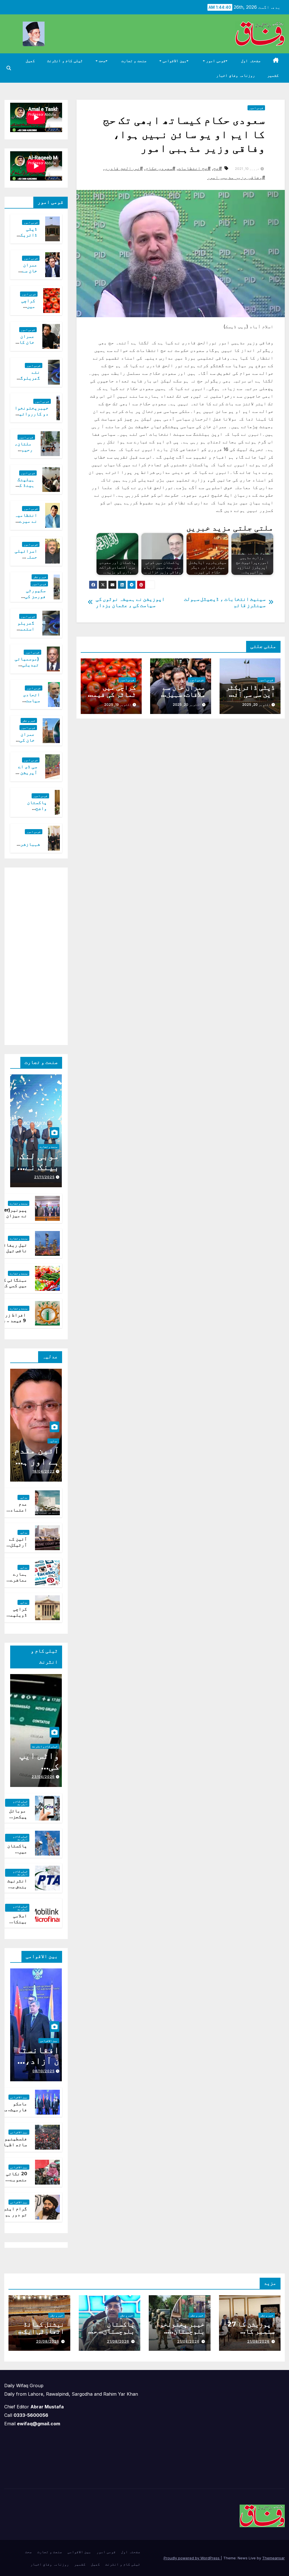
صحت (102, 61)
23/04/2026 (43, 1777)
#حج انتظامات (194, 168)
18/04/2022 (44, 1471)
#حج (218, 168)
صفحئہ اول (251, 61)
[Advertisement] (31, 955)
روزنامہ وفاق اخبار (236, 75)
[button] (9, 68)
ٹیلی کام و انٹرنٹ (65, 61)
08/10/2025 (44, 2071)
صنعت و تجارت (134, 61)
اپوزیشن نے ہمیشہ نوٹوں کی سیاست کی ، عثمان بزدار (130, 602)
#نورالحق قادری (124, 168)
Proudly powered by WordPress (192, 2558)
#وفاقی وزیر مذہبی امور (236, 177)
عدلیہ (53, 1441)
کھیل (30, 61)
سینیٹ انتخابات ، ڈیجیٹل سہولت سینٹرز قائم (225, 602)
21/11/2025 (44, 1177)
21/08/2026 (258, 2341)
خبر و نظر (40, 577)
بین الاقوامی (174, 61)
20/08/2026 (48, 2341)
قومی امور (215, 61)
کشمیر (273, 75)
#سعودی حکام (160, 168)
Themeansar (273, 2558)
